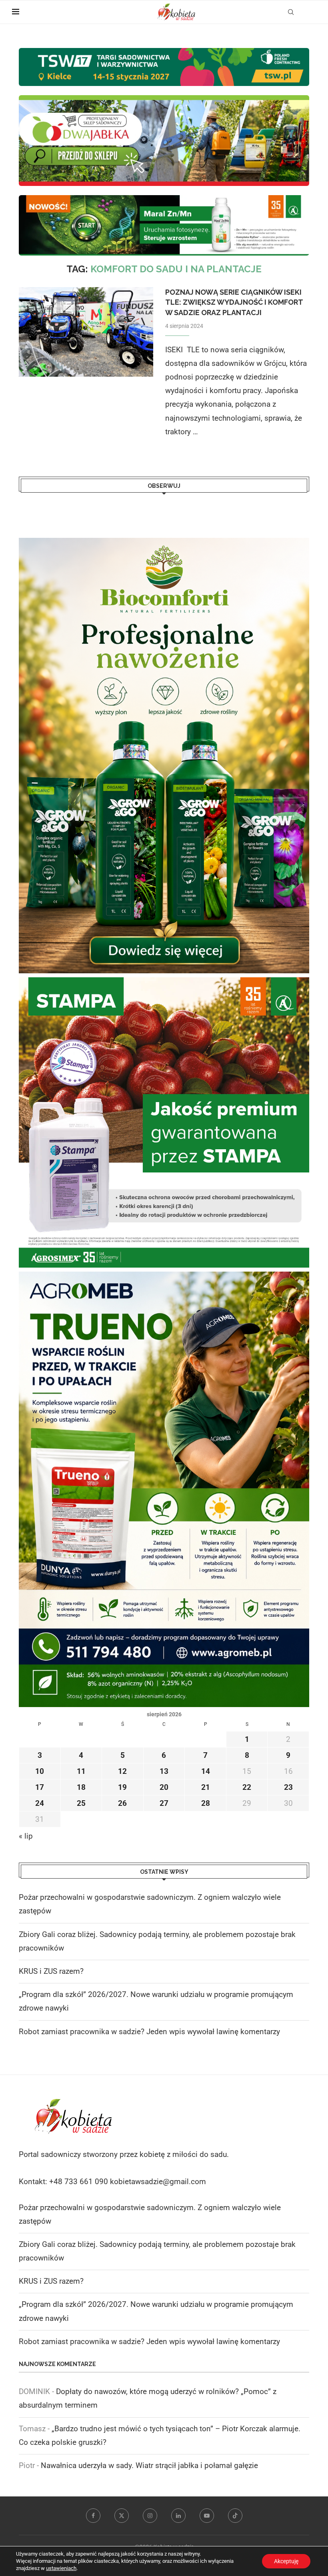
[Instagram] (150, 2516)
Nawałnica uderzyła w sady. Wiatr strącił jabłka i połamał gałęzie (149, 2465)
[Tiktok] (235, 2516)
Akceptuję (286, 2561)
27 (164, 1803)
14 (206, 1771)
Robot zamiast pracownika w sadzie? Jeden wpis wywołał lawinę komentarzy (149, 2032)
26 (122, 1803)
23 (288, 1787)
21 (206, 1787)
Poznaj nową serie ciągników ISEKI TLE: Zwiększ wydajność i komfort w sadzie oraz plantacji (234, 302)
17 (40, 1787)
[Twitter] (122, 2516)
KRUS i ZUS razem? (51, 1971)
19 (122, 1787)
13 (164, 1771)
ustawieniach (61, 2568)
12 (122, 1771)
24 (40, 1803)
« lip (26, 1836)
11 (81, 1771)
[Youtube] (207, 2516)
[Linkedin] (178, 2516)
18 (81, 1787)
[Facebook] (93, 2516)
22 (247, 1787)
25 (81, 1803)
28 (206, 1803)
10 (40, 1771)
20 (164, 1787)
